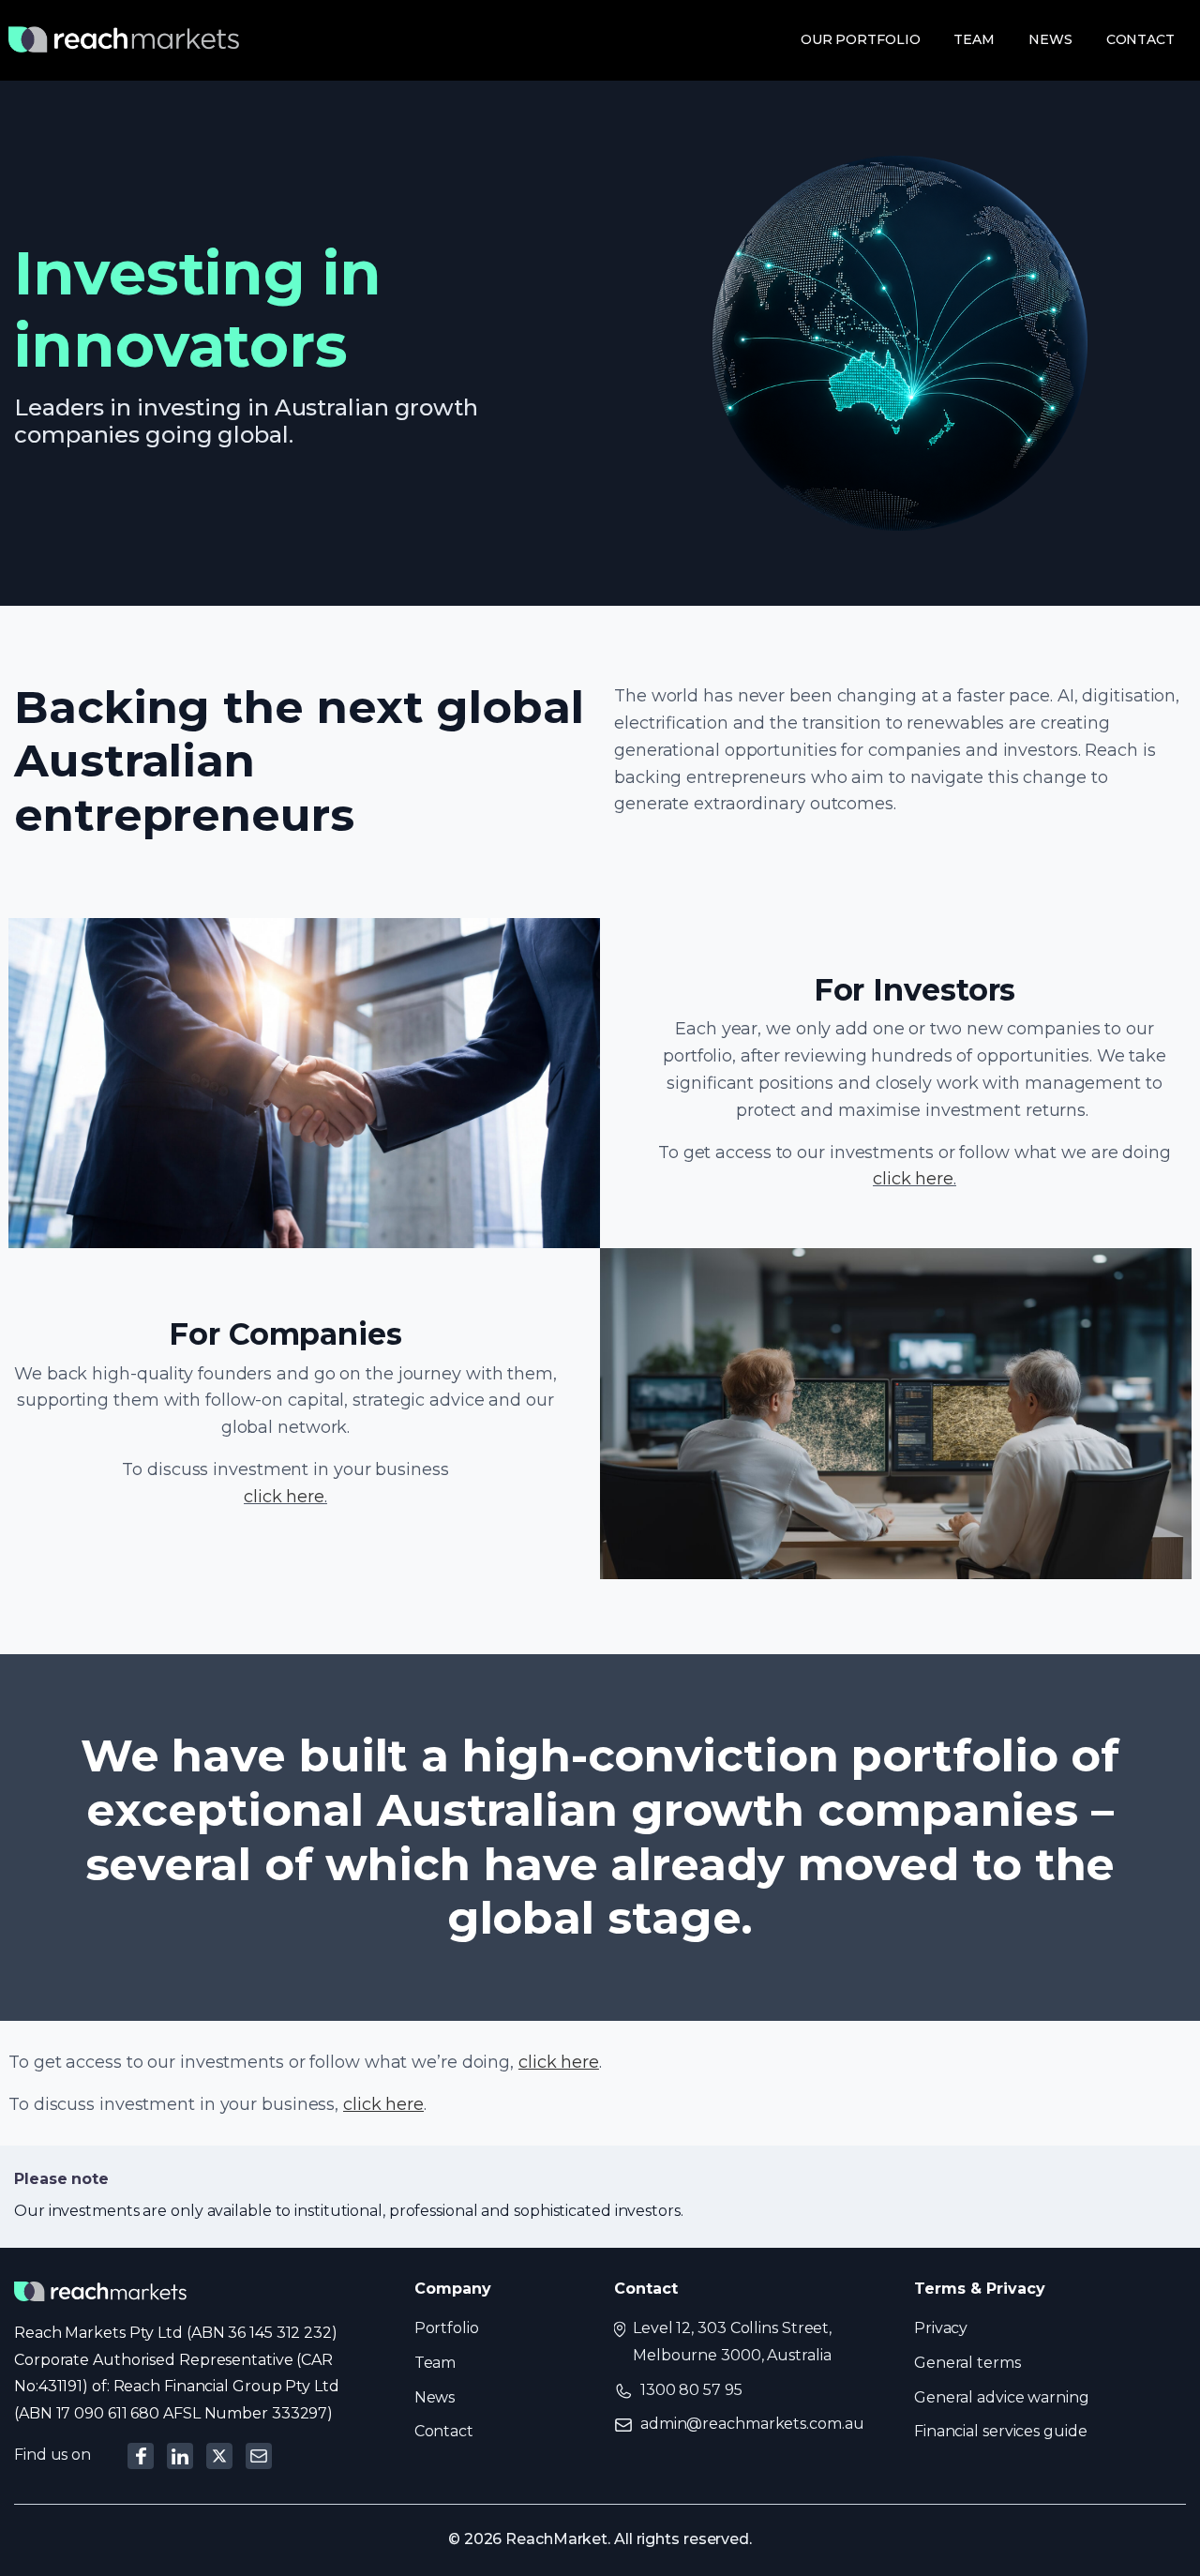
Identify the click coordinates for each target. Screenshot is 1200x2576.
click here (913, 1179)
